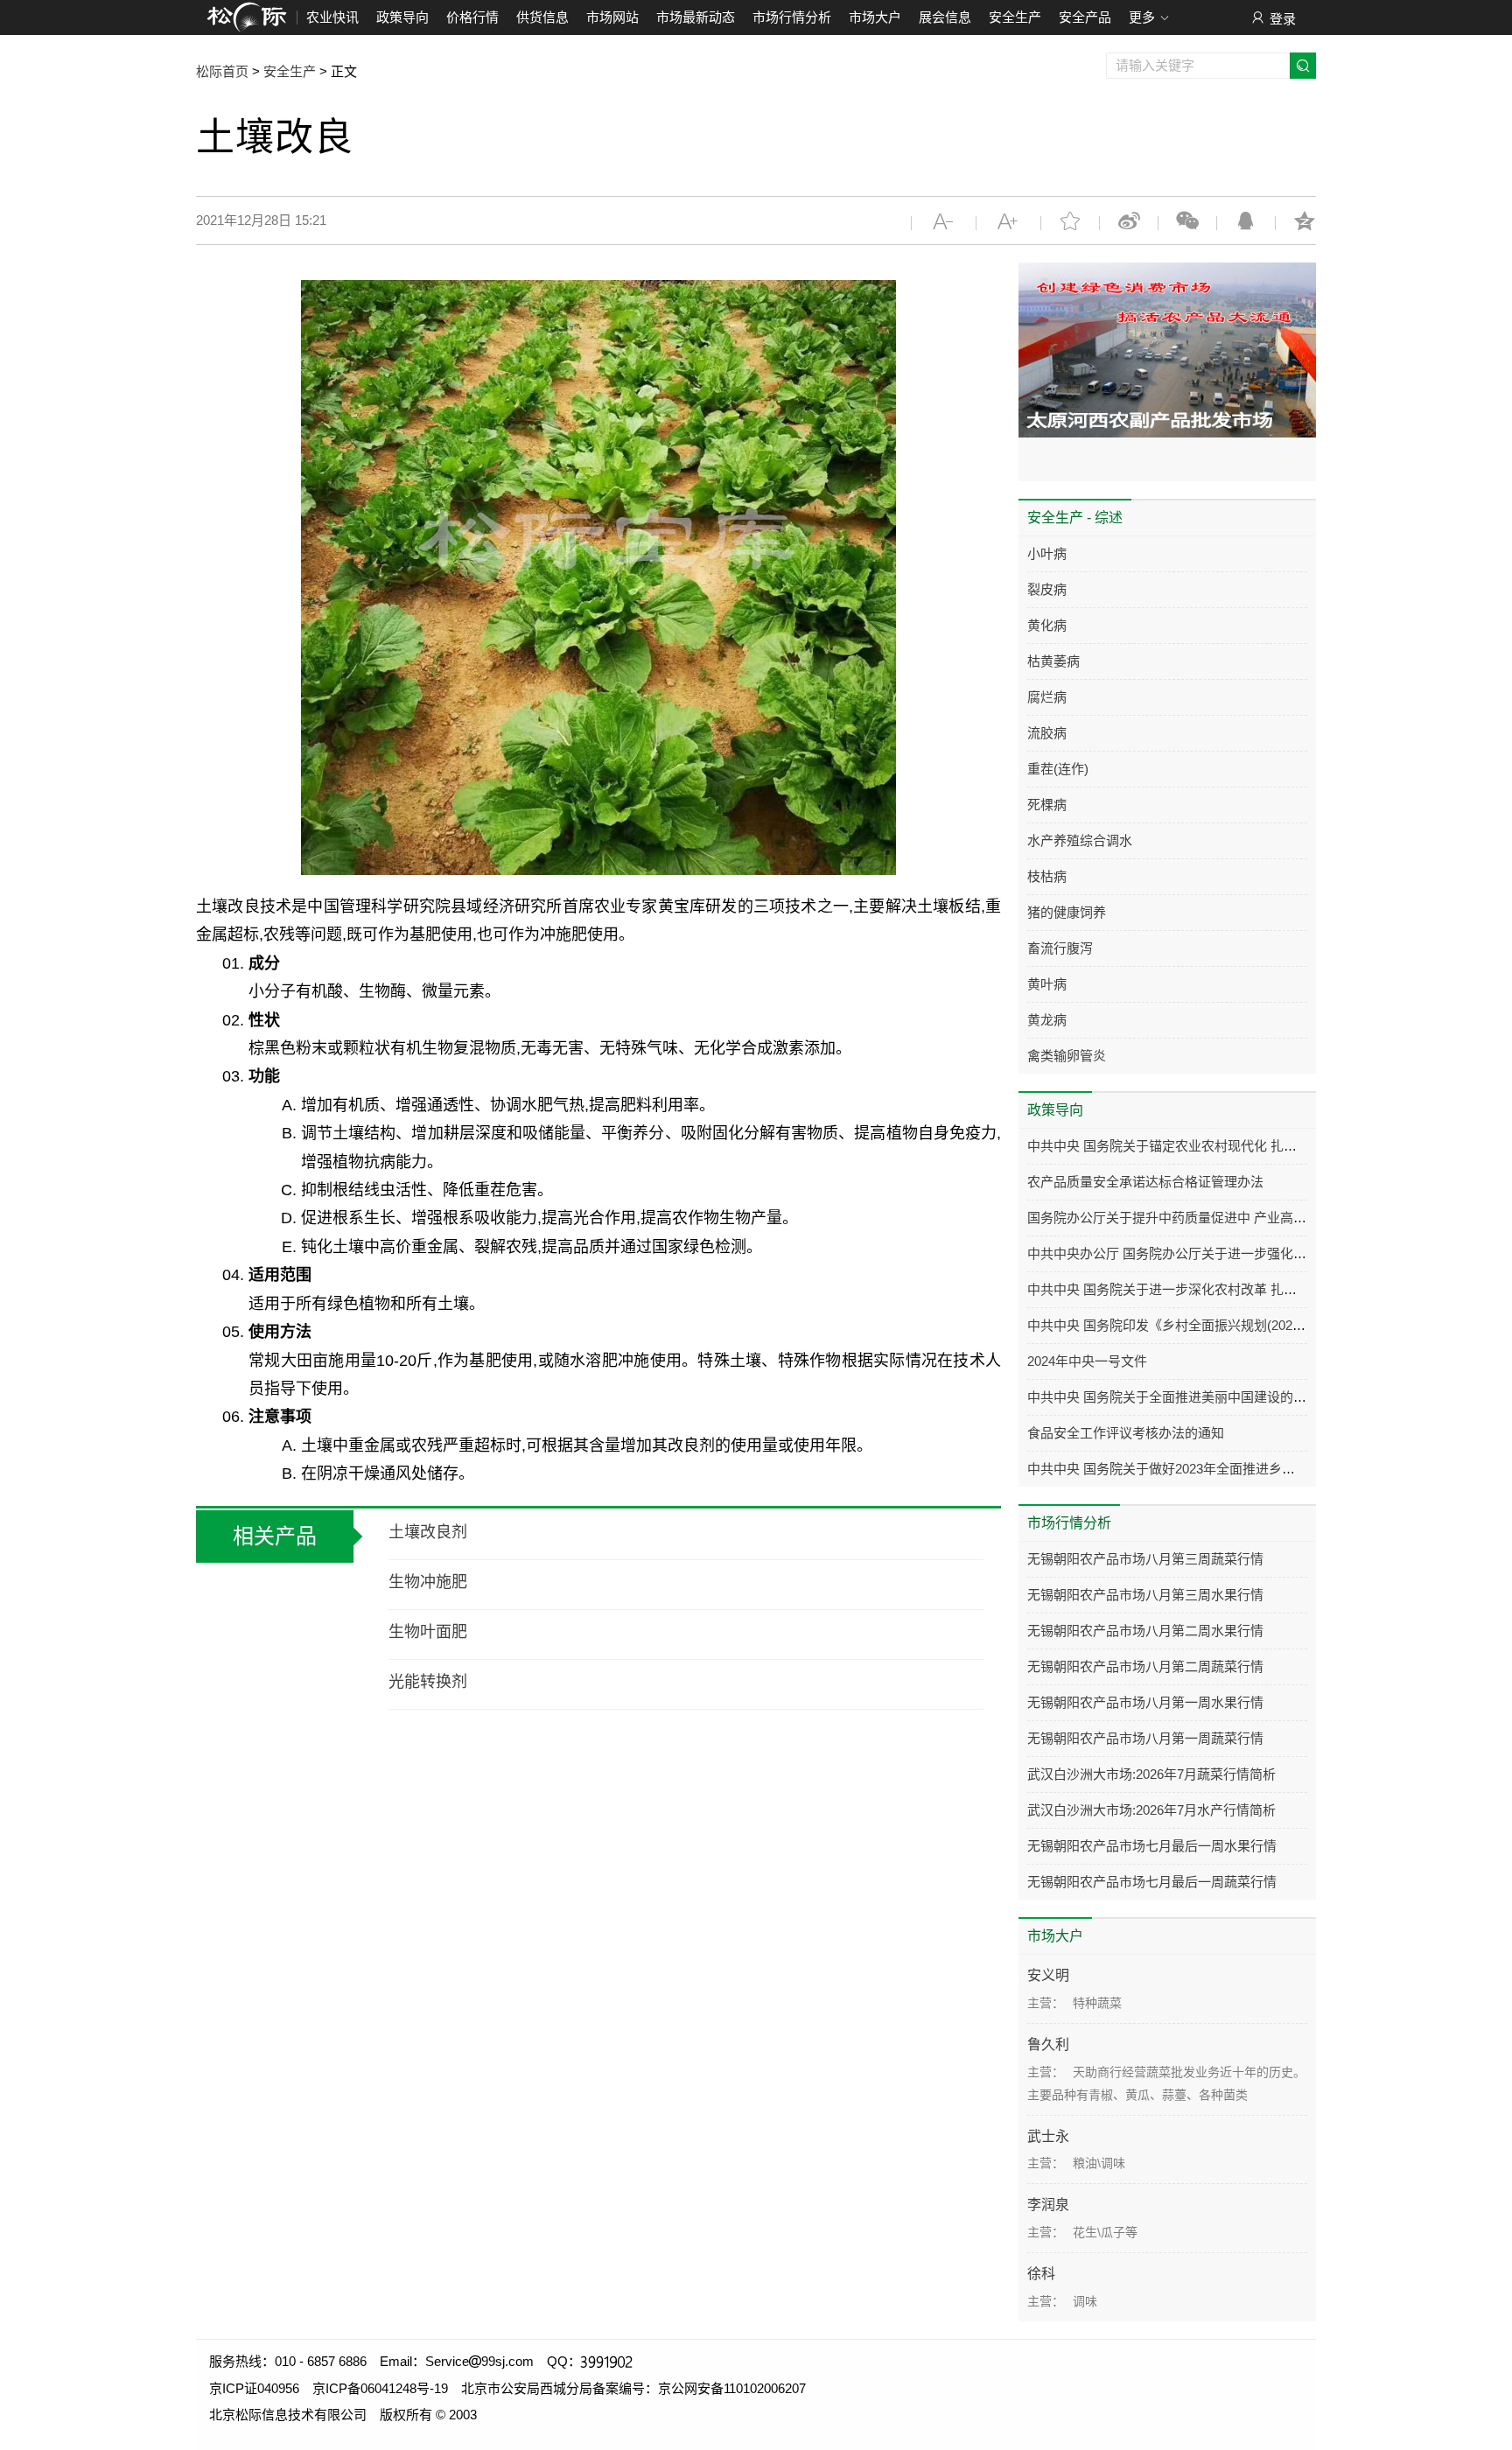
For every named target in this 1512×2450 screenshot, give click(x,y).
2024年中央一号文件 (1087, 1361)
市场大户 (875, 17)
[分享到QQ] (1246, 220)
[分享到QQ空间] (1305, 220)
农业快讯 (332, 17)
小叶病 (1047, 553)
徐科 (1041, 2274)
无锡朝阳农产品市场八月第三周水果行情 (1145, 1595)
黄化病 (1047, 625)
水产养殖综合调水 (1080, 840)
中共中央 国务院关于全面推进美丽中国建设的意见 (1173, 1397)
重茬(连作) (1058, 769)
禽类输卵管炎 (1067, 1056)
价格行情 (472, 17)
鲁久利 (1048, 2044)
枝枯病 (1047, 876)
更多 (1142, 17)
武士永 (1048, 2136)
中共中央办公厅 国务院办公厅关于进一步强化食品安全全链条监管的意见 (1239, 1253)
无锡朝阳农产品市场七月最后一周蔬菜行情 (1152, 1882)
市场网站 (612, 17)
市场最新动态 (696, 17)
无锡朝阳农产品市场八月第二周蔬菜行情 (1145, 1666)
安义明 (1048, 1975)
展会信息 (945, 17)
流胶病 (1047, 733)
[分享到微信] (1187, 220)
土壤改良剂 (428, 1532)
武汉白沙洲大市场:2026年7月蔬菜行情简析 (1151, 1774)
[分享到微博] (1129, 220)
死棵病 (1047, 805)
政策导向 (402, 17)
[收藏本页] (1070, 220)
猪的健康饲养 (1067, 912)
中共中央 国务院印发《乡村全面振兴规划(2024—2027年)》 (1199, 1325)
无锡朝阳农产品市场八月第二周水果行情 (1145, 1631)
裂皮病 (1047, 589)
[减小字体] (944, 220)
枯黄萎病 (1053, 661)
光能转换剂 (428, 1682)
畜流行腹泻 (1060, 948)
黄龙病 (1047, 1020)
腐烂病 (1047, 697)
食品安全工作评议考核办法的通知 (1126, 1433)
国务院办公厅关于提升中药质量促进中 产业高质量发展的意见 (1206, 1218)
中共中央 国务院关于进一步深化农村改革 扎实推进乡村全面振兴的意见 (1234, 1289)
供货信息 (542, 17)
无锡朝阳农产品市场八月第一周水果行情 (1145, 1702)
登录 (1283, 19)
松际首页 (222, 71)
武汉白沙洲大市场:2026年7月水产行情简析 (1151, 1810)
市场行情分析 (792, 17)
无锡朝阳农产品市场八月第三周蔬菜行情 (1145, 1559)
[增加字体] (1008, 220)
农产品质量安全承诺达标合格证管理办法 (1145, 1182)
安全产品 (1085, 17)
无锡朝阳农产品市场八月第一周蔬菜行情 (1145, 1738)
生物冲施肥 (428, 1582)
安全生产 (1015, 17)
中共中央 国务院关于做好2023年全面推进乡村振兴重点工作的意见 (1220, 1469)
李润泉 (1048, 2205)
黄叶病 (1047, 984)
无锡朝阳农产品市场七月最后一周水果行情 (1152, 1846)
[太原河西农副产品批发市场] (1167, 350)
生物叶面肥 (428, 1632)
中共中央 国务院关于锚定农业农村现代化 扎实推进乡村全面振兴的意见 (1234, 1146)
